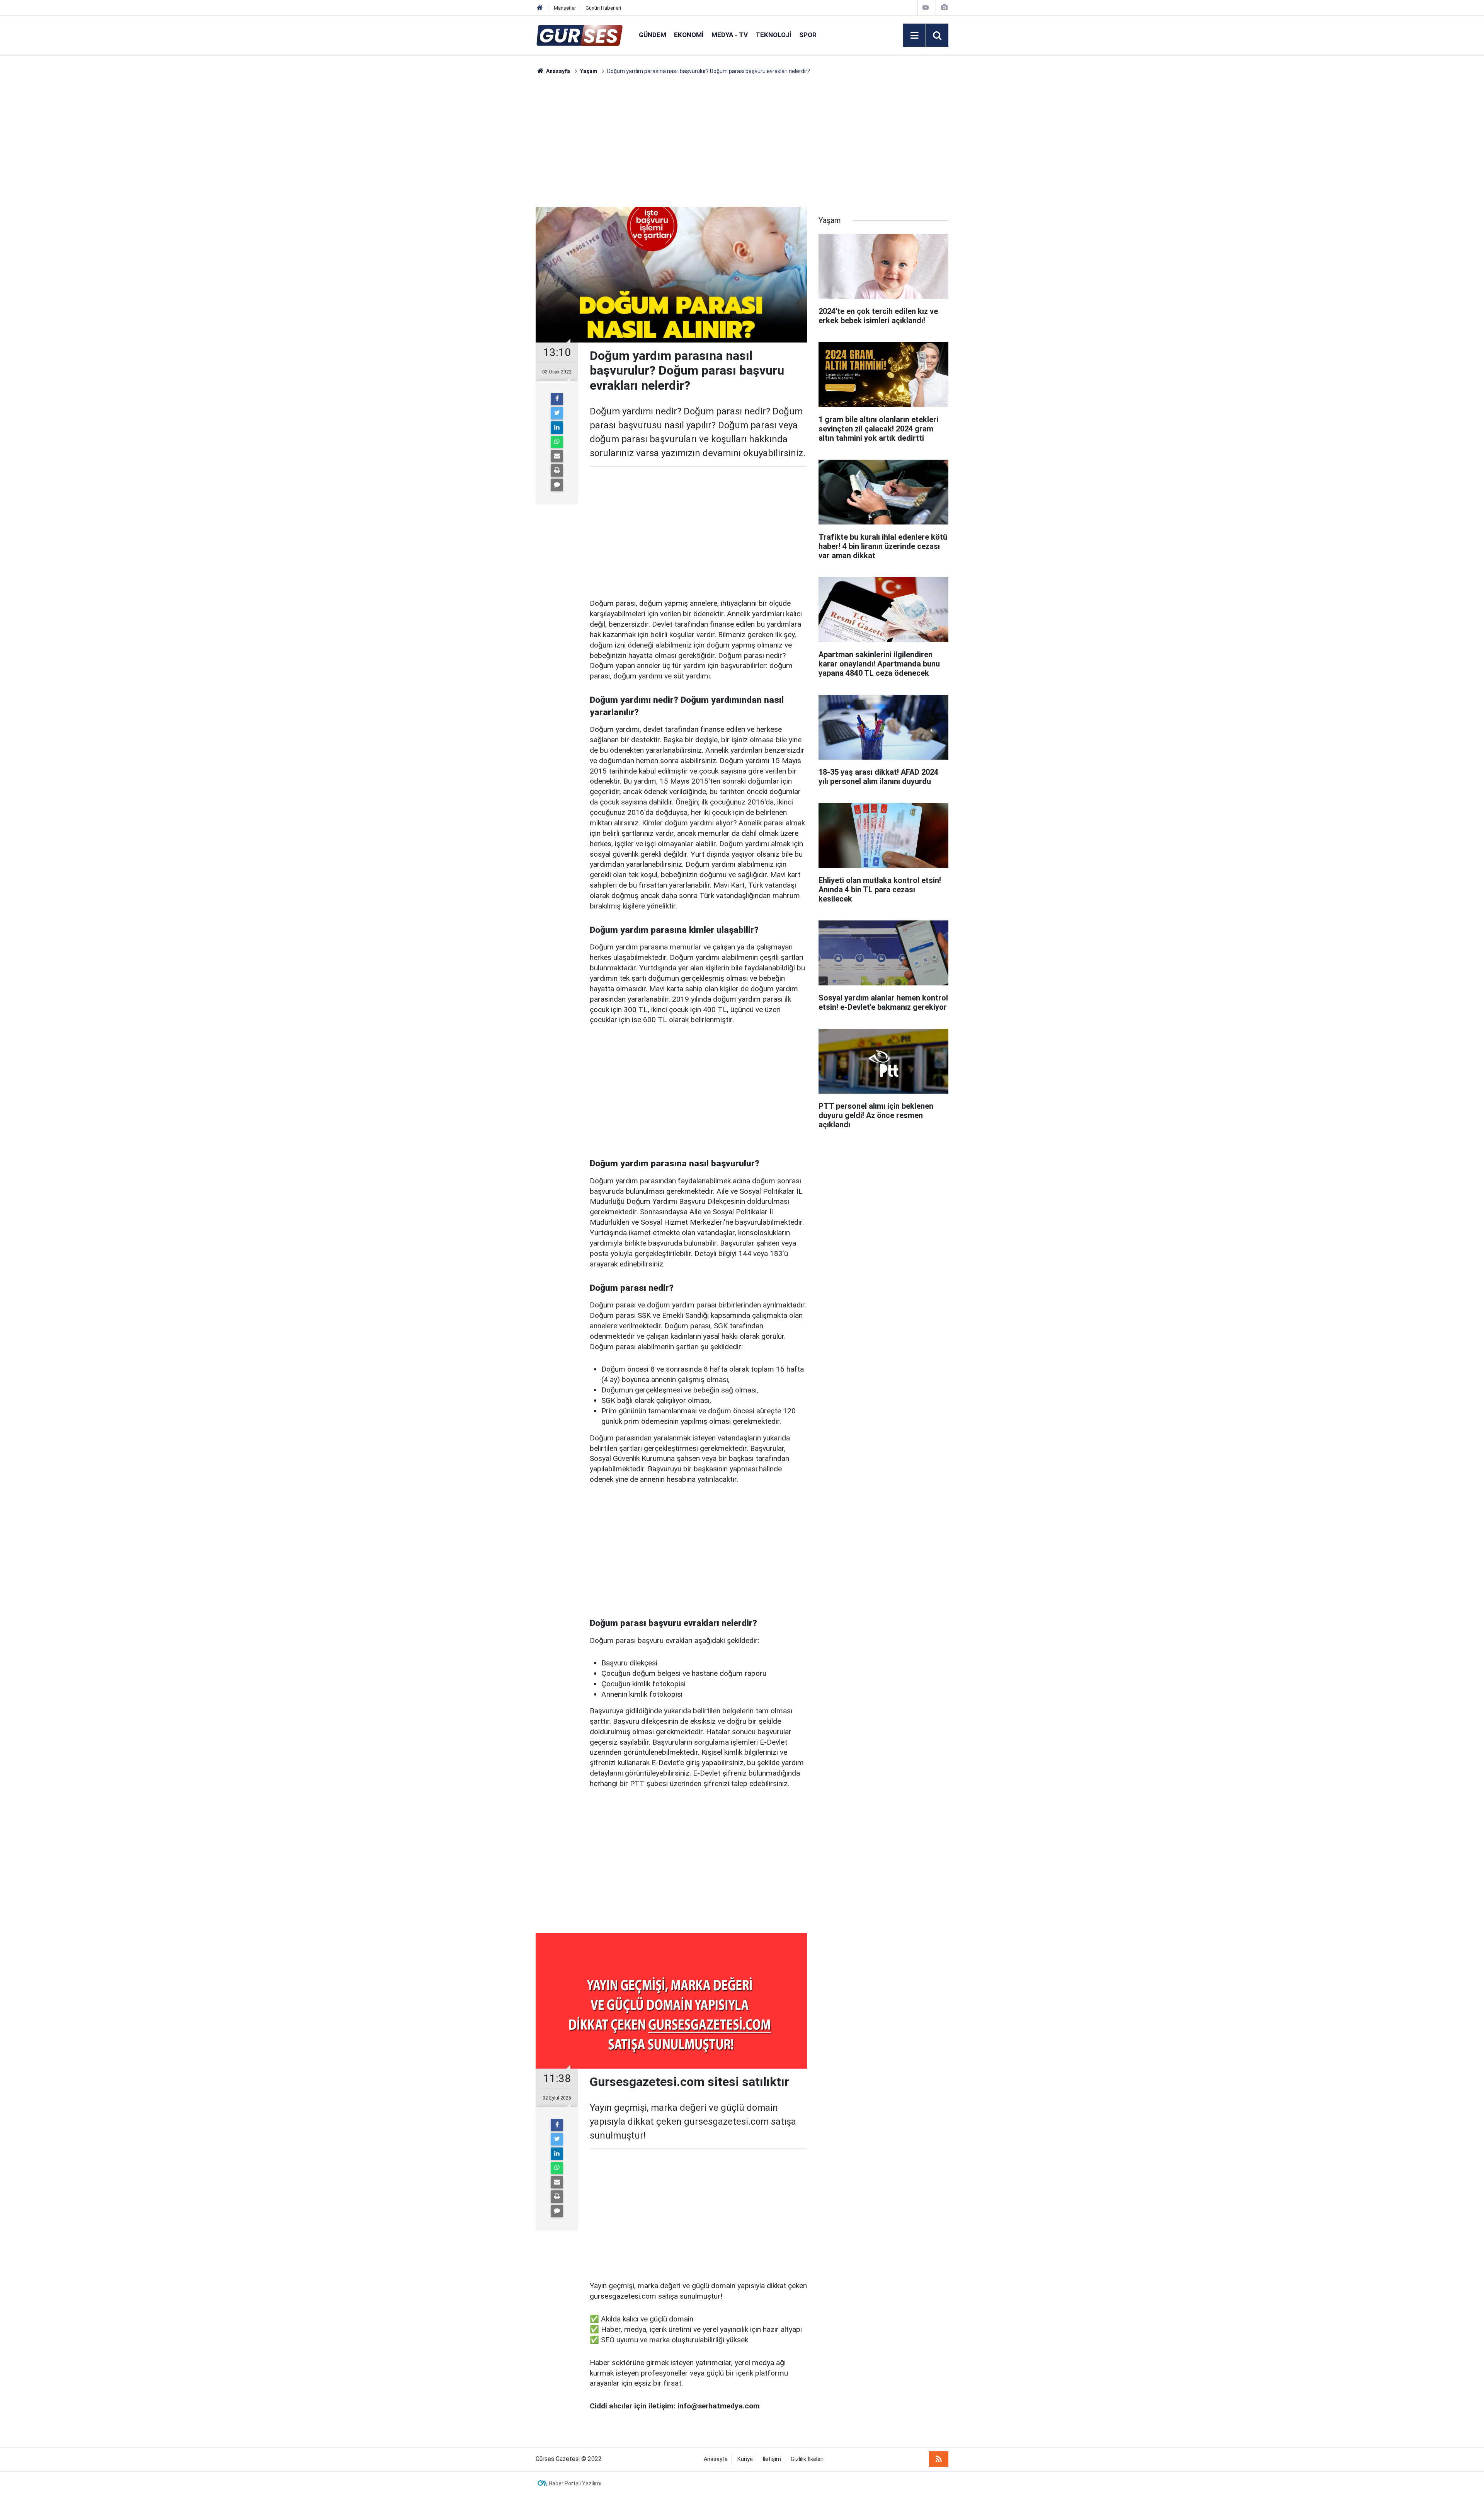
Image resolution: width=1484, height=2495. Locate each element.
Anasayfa (716, 2459)
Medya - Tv (730, 35)
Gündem (653, 35)
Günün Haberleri (603, 8)
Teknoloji (773, 35)
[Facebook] (557, 399)
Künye (745, 2459)
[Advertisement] (499, 191)
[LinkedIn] (557, 428)
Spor (808, 35)
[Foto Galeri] (944, 8)
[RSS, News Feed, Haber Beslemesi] (939, 2459)
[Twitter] (557, 413)
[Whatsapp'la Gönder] (557, 442)
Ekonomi (689, 35)
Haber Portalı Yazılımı (575, 2483)
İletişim (772, 2459)
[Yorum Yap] (557, 485)
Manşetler (565, 8)
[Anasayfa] (540, 8)
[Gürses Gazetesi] (579, 35)
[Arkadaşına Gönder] (557, 456)
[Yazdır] (557, 470)
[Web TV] (926, 8)
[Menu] (914, 36)
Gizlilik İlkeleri (807, 2459)
